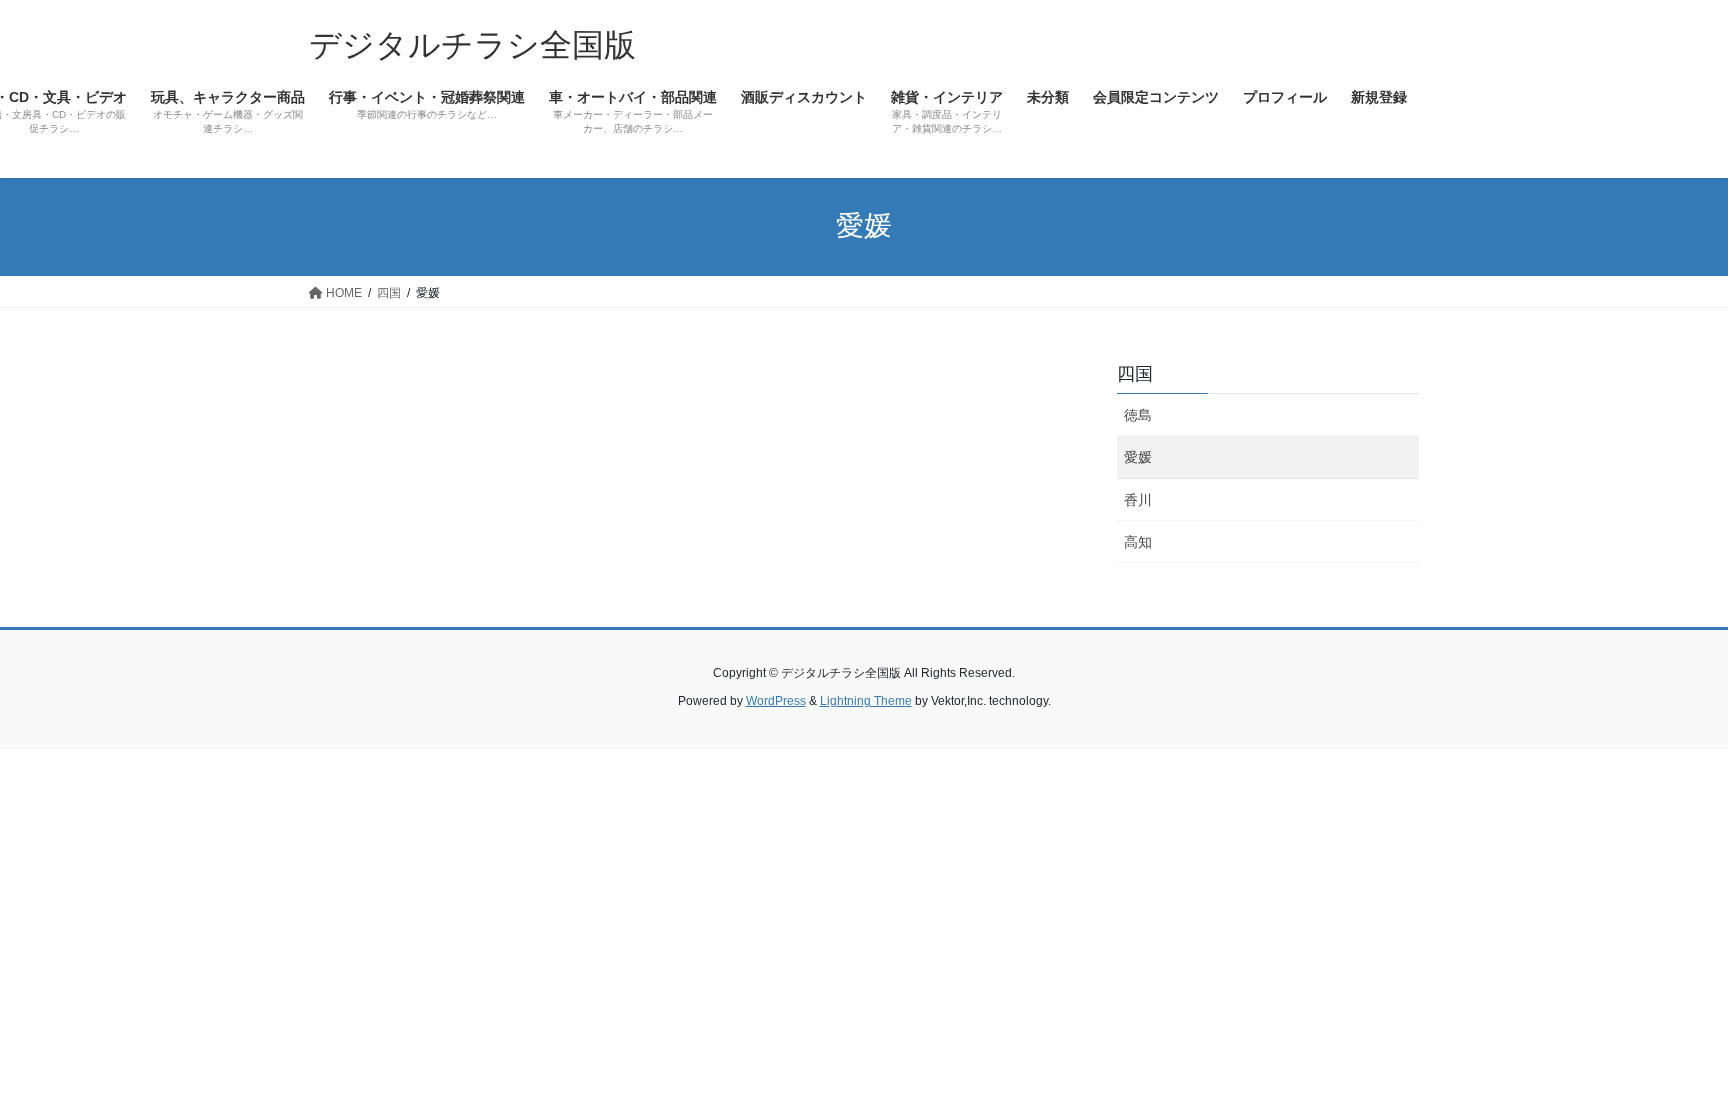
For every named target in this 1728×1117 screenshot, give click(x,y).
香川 (1138, 500)
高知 (1138, 542)
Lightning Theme (866, 701)
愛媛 (1138, 457)
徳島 (1138, 415)
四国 (1135, 374)
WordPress (776, 701)
